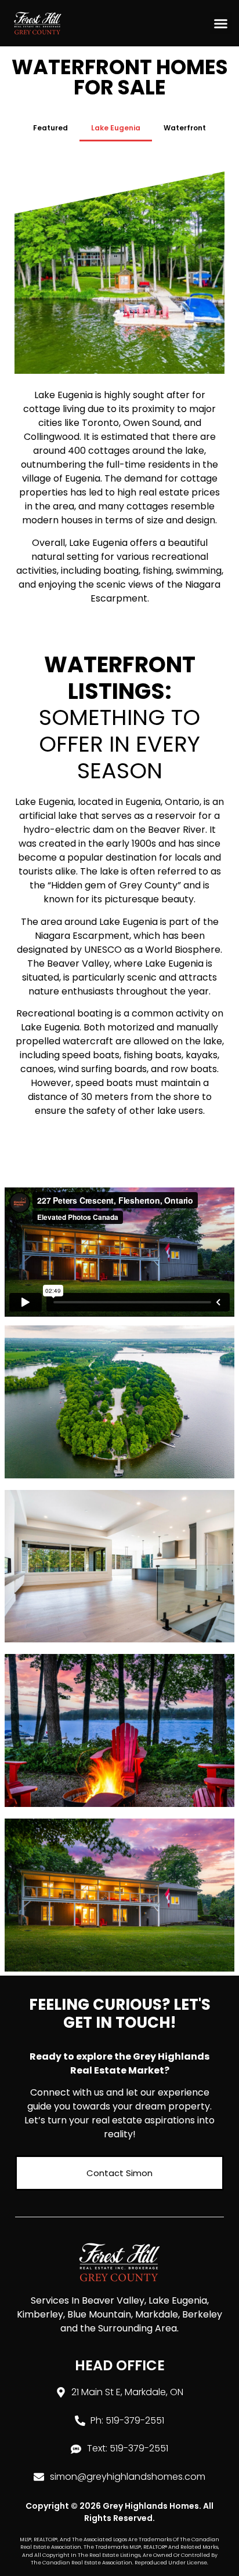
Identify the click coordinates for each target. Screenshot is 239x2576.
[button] (221, 23)
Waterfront (185, 128)
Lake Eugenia (116, 128)
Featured (50, 128)
